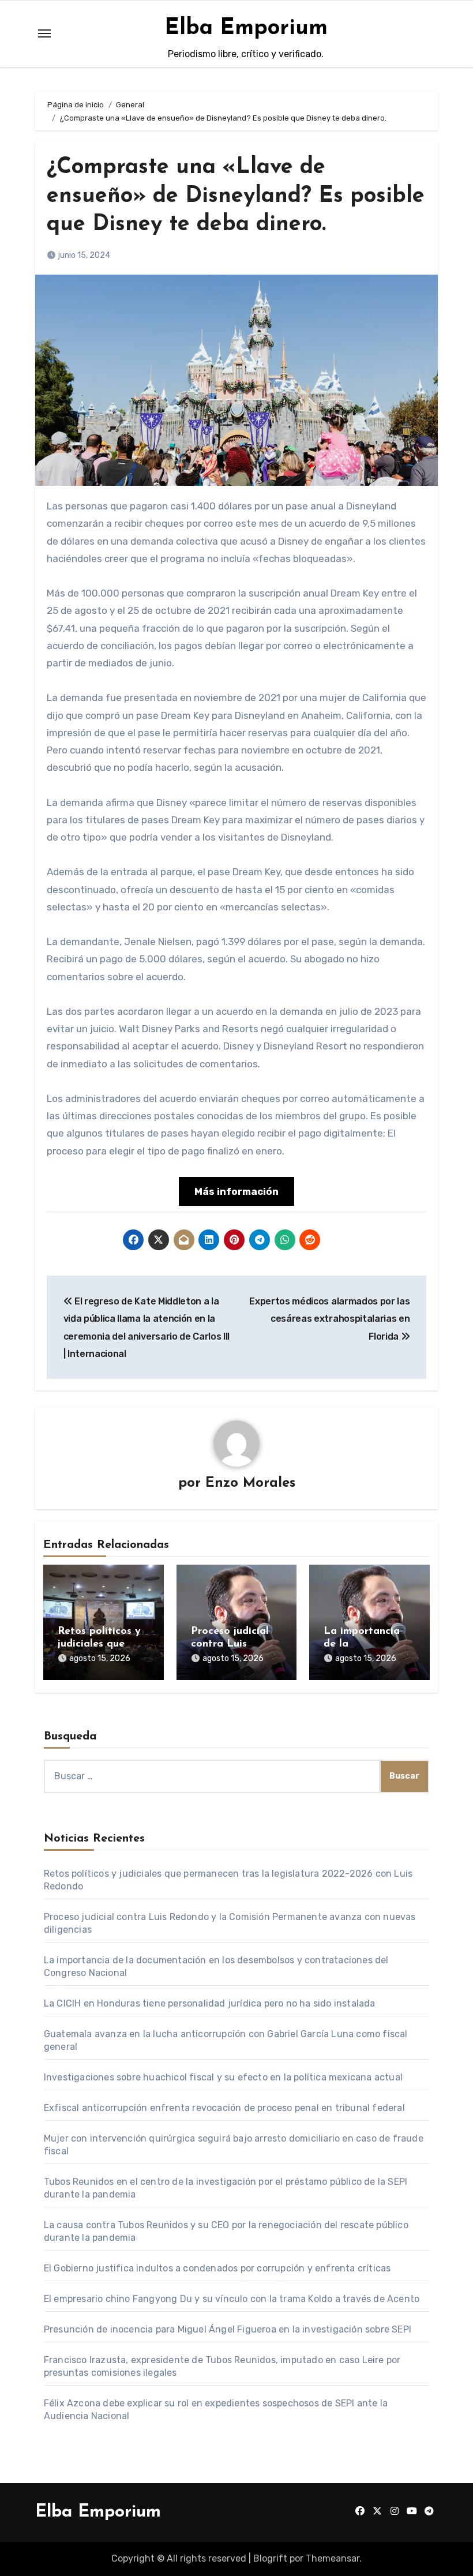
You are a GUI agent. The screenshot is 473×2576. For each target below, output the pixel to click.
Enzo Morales (250, 1483)
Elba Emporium (246, 29)
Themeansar (333, 2558)
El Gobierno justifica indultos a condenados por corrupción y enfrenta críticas (217, 2268)
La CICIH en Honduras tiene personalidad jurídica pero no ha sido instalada (210, 2003)
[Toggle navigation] (44, 33)
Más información (236, 1191)
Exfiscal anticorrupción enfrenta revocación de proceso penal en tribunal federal (224, 2108)
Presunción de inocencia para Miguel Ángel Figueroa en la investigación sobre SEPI (228, 2329)
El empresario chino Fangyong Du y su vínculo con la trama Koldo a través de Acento (232, 2299)
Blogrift (270, 2558)
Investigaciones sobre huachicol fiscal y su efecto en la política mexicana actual (223, 2077)
